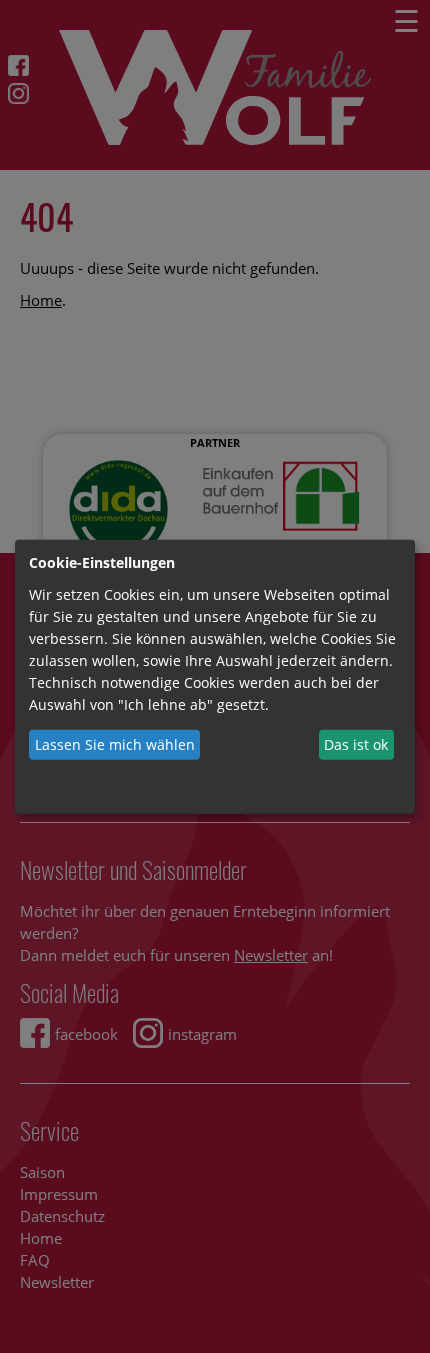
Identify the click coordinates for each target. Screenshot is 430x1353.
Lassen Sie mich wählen (115, 744)
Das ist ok (356, 744)
